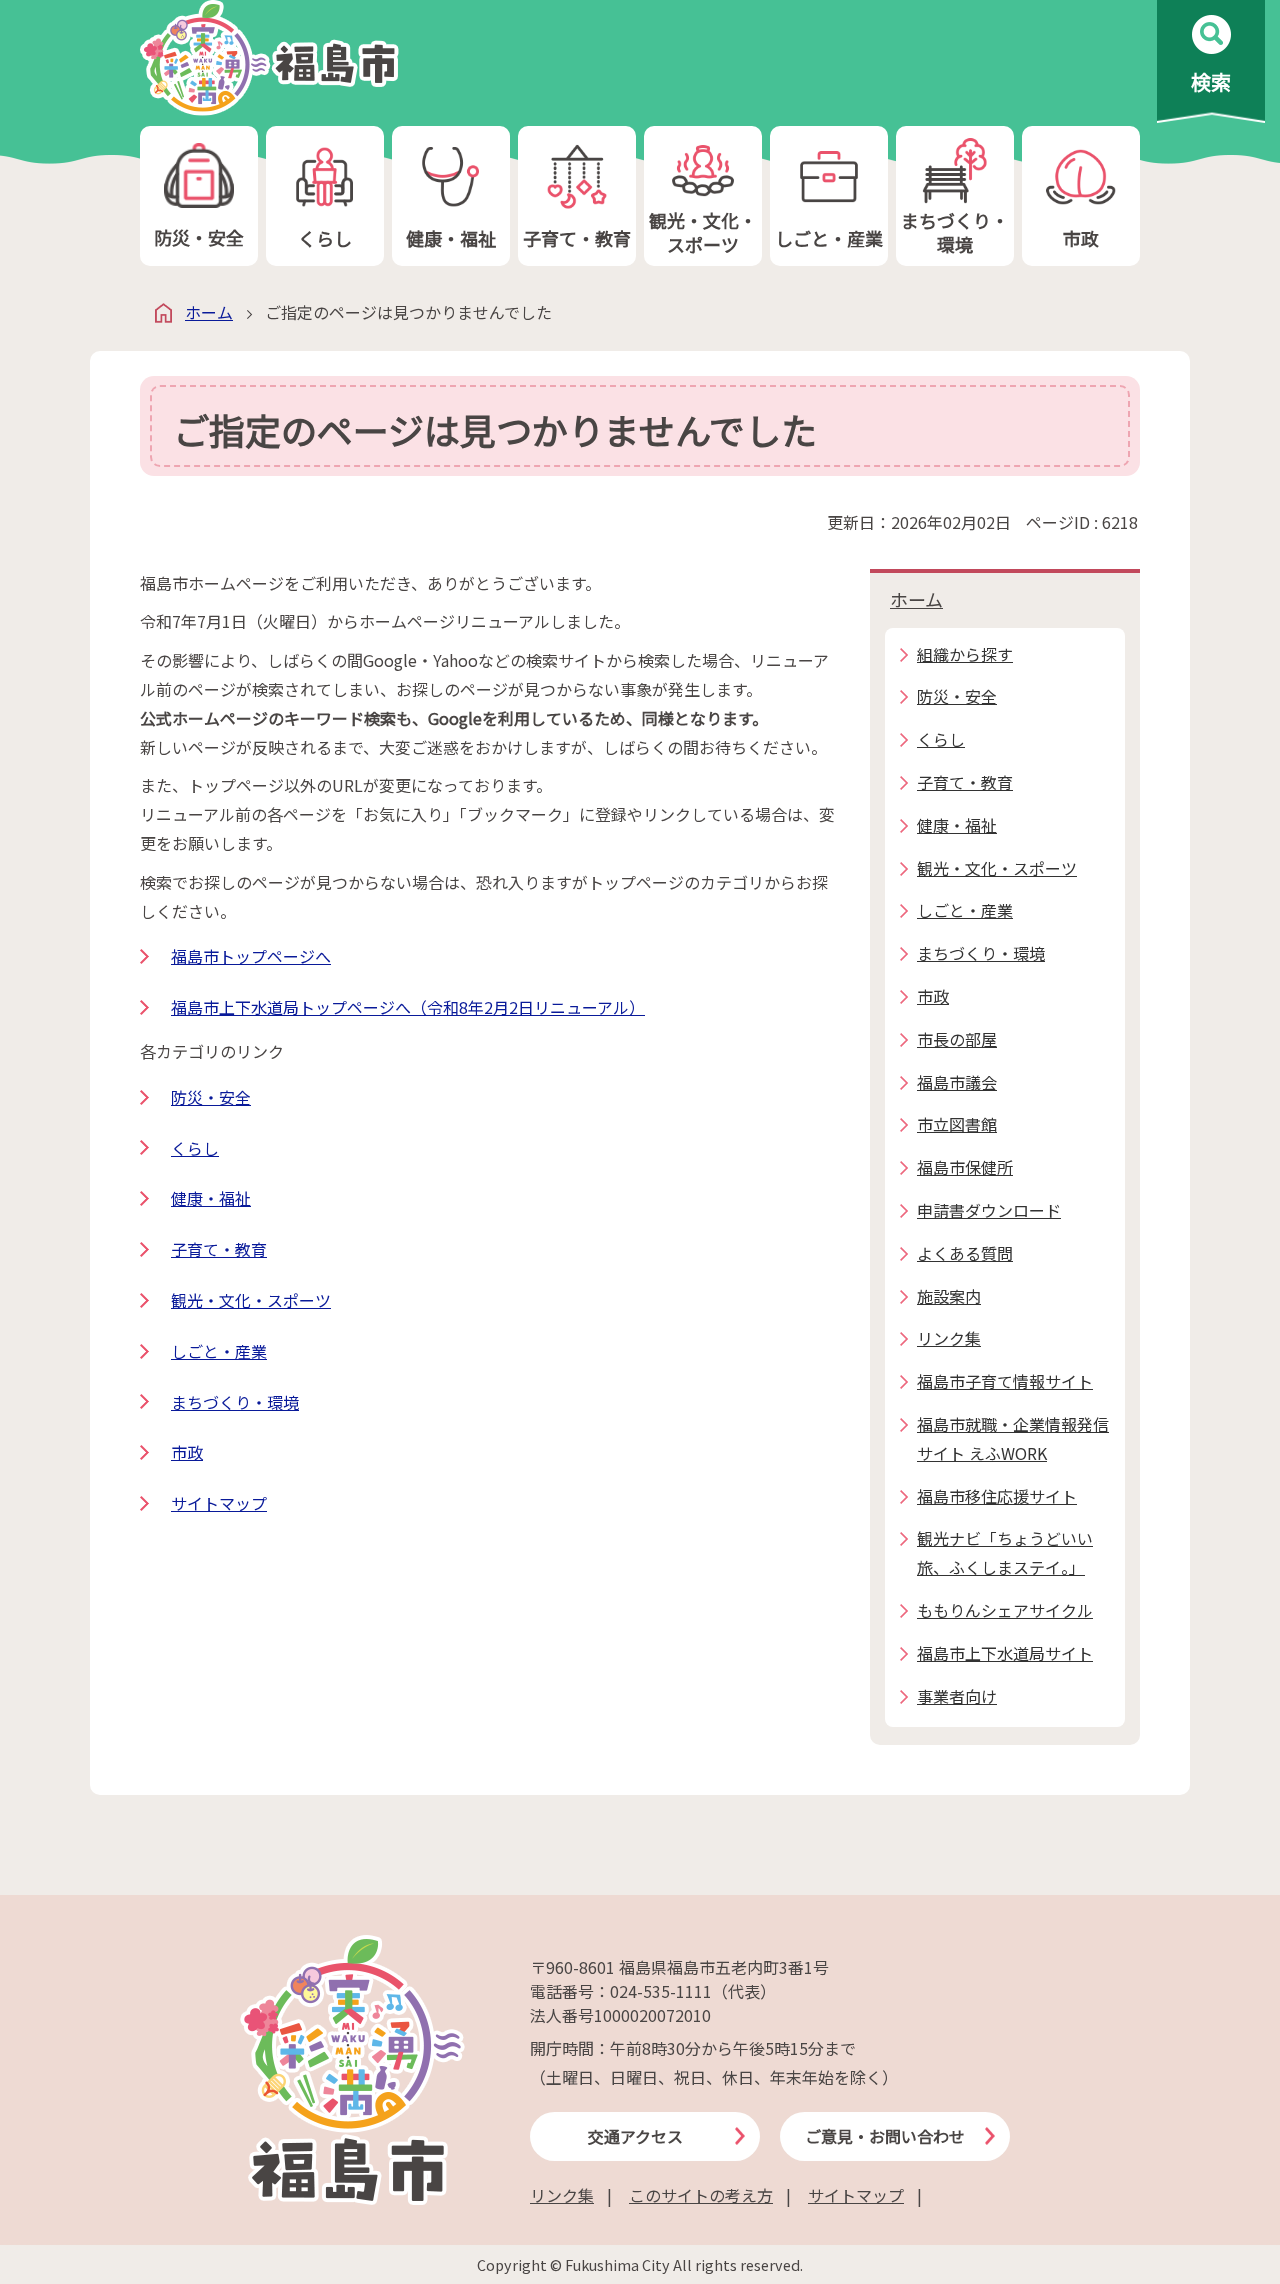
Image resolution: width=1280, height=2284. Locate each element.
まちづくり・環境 (955, 231)
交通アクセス (635, 2136)
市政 (1081, 238)
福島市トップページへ (251, 956)
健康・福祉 (451, 238)
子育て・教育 (577, 238)
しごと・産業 (829, 238)
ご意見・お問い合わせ (885, 2136)
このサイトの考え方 (701, 2195)
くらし (325, 238)
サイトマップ (219, 1503)
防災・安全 (199, 237)
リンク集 (562, 2195)
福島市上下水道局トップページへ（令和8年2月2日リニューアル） (408, 1007)
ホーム (209, 312)
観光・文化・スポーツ (703, 231)
